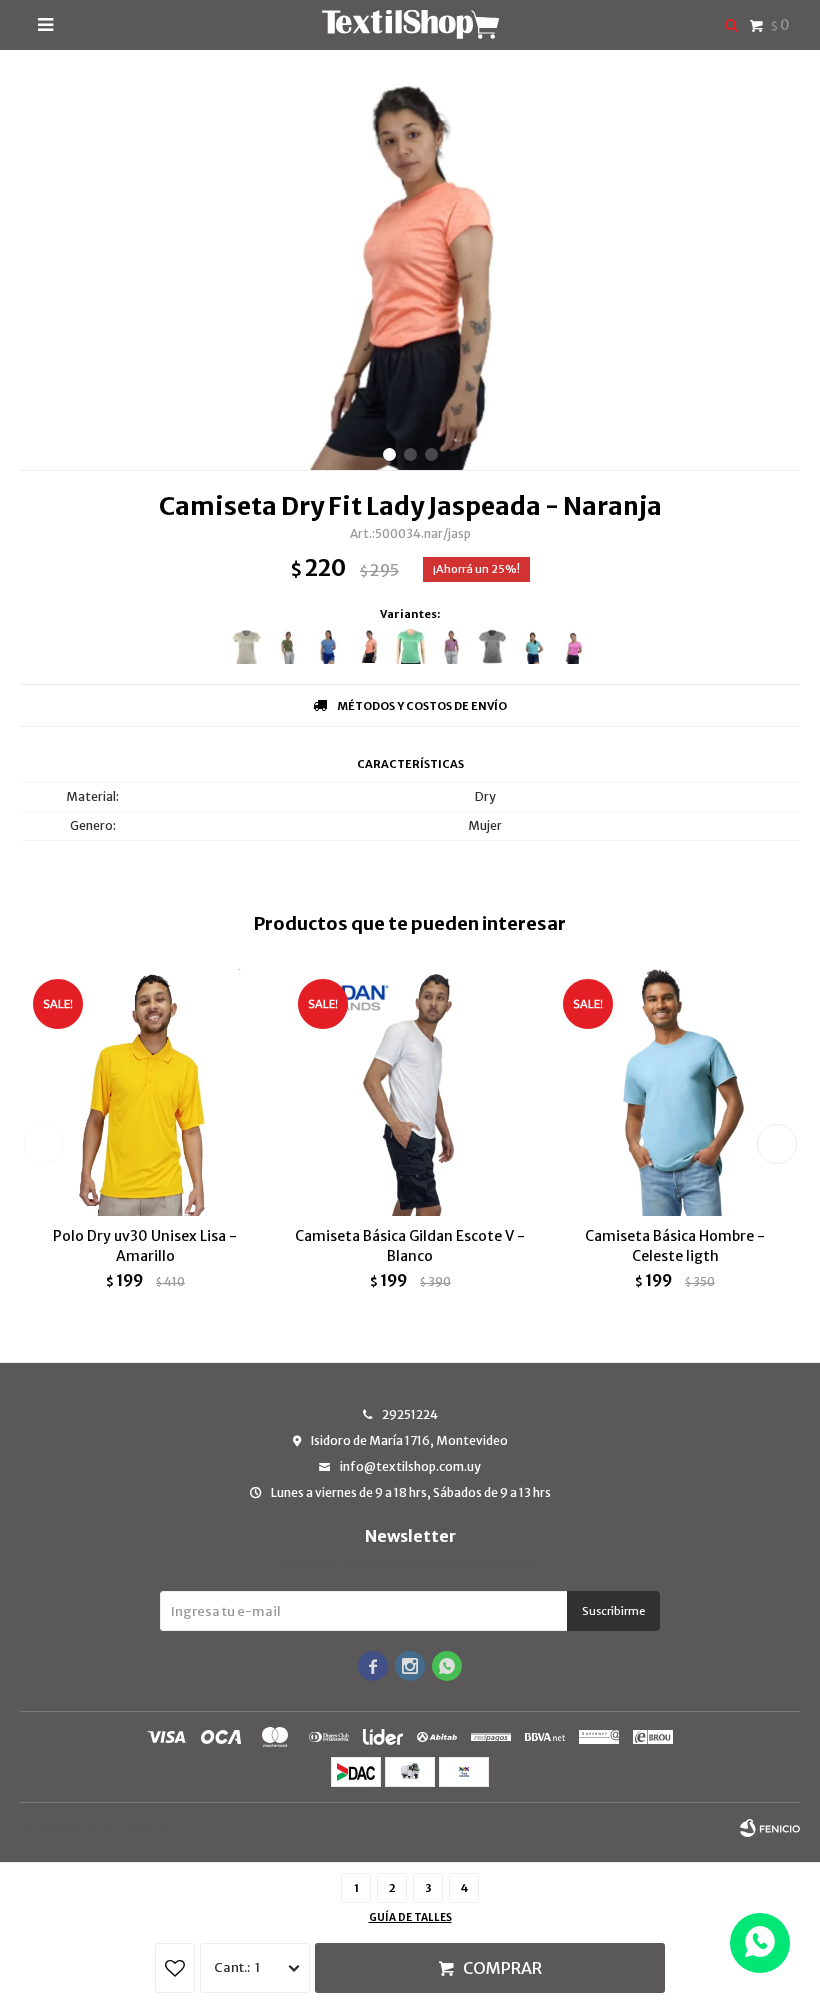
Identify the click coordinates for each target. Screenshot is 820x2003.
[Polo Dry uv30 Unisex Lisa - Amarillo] (145, 1091)
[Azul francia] (328, 646)
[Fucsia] (574, 646)
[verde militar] (287, 646)
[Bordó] (451, 646)
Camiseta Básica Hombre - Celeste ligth (675, 1246)
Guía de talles (410, 1917)
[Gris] (246, 646)
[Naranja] (369, 646)
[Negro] (492, 646)
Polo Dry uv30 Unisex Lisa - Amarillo (145, 1246)
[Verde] (410, 646)
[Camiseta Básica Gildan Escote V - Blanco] (410, 1091)
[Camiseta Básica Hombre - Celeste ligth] (675, 1091)
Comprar (502, 1968)
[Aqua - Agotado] (533, 646)
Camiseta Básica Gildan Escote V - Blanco (410, 1246)
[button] (389, 454)
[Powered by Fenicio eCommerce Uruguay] (770, 1828)
